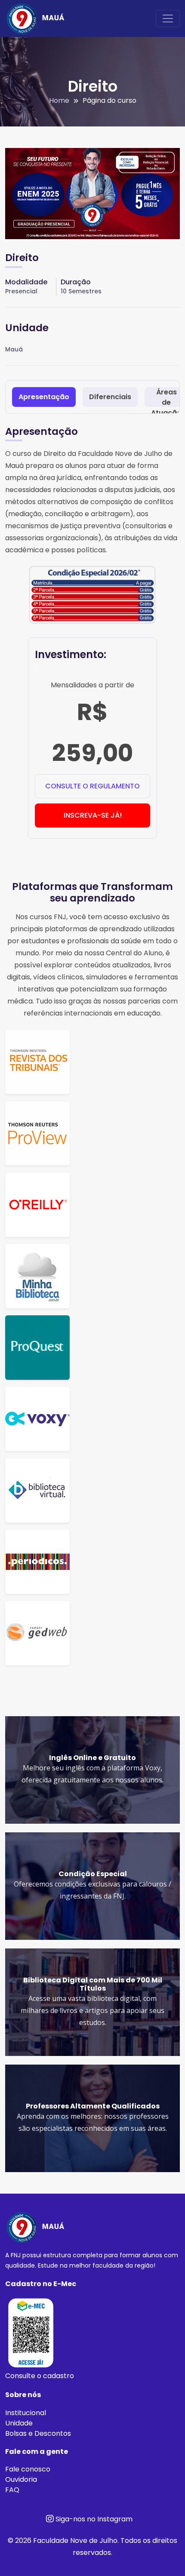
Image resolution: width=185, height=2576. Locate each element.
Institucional (26, 2413)
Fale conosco (28, 2469)
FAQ (12, 2490)
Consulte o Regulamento (92, 786)
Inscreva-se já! (93, 815)
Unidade (19, 2423)
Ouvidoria (21, 2479)
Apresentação (44, 397)
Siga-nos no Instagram (93, 2519)
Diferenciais (110, 397)
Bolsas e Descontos (38, 2433)
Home (59, 100)
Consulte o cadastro (40, 2376)
